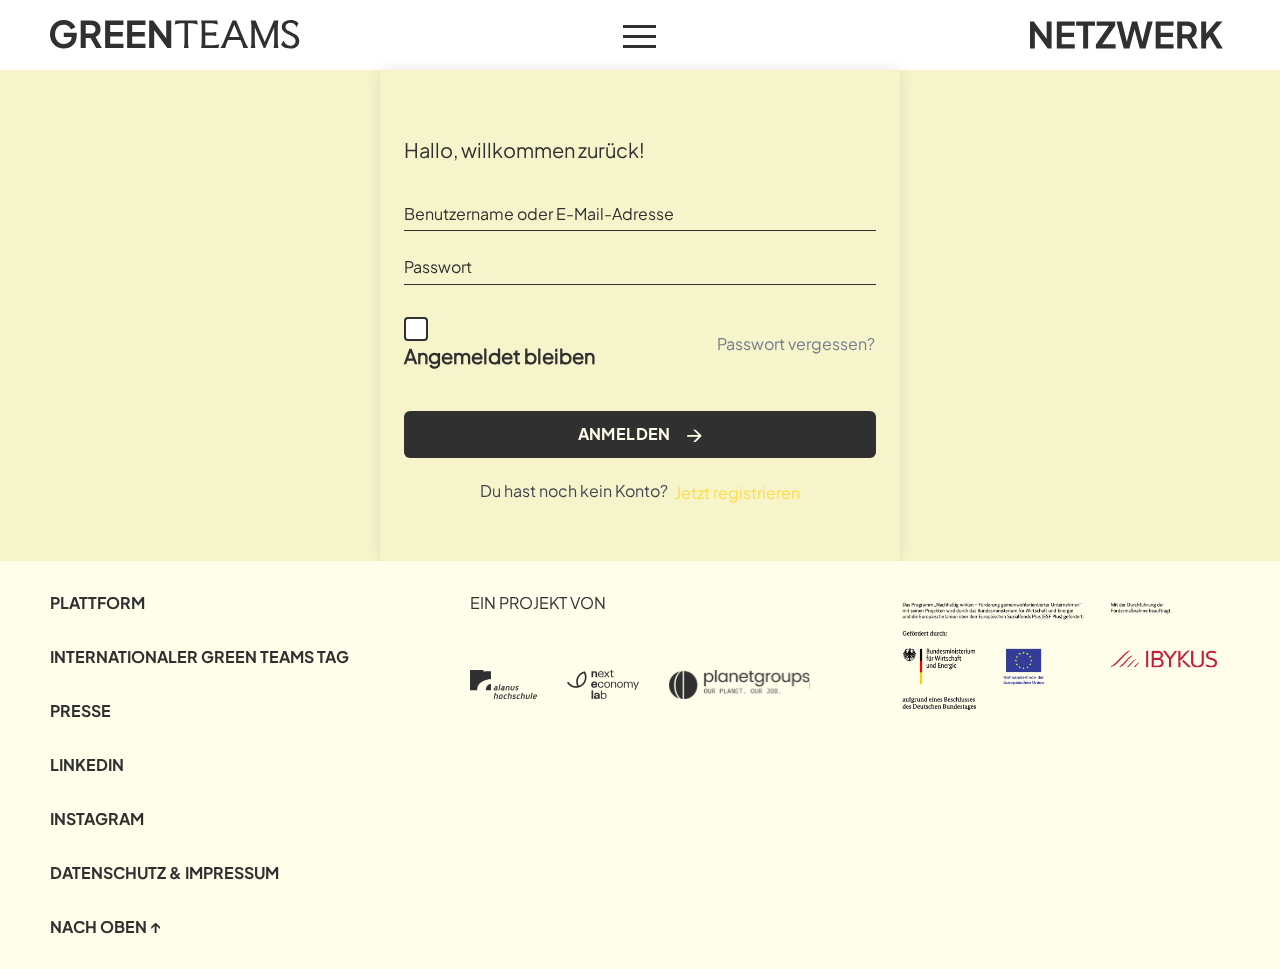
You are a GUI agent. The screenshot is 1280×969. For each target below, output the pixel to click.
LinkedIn (87, 764)
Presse (80, 710)
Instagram (97, 818)
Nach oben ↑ (105, 926)
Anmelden (624, 433)
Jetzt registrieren (737, 492)
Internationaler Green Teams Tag (199, 656)
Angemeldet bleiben (499, 355)
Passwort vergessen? (796, 343)
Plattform (97, 602)
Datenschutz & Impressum (164, 872)
